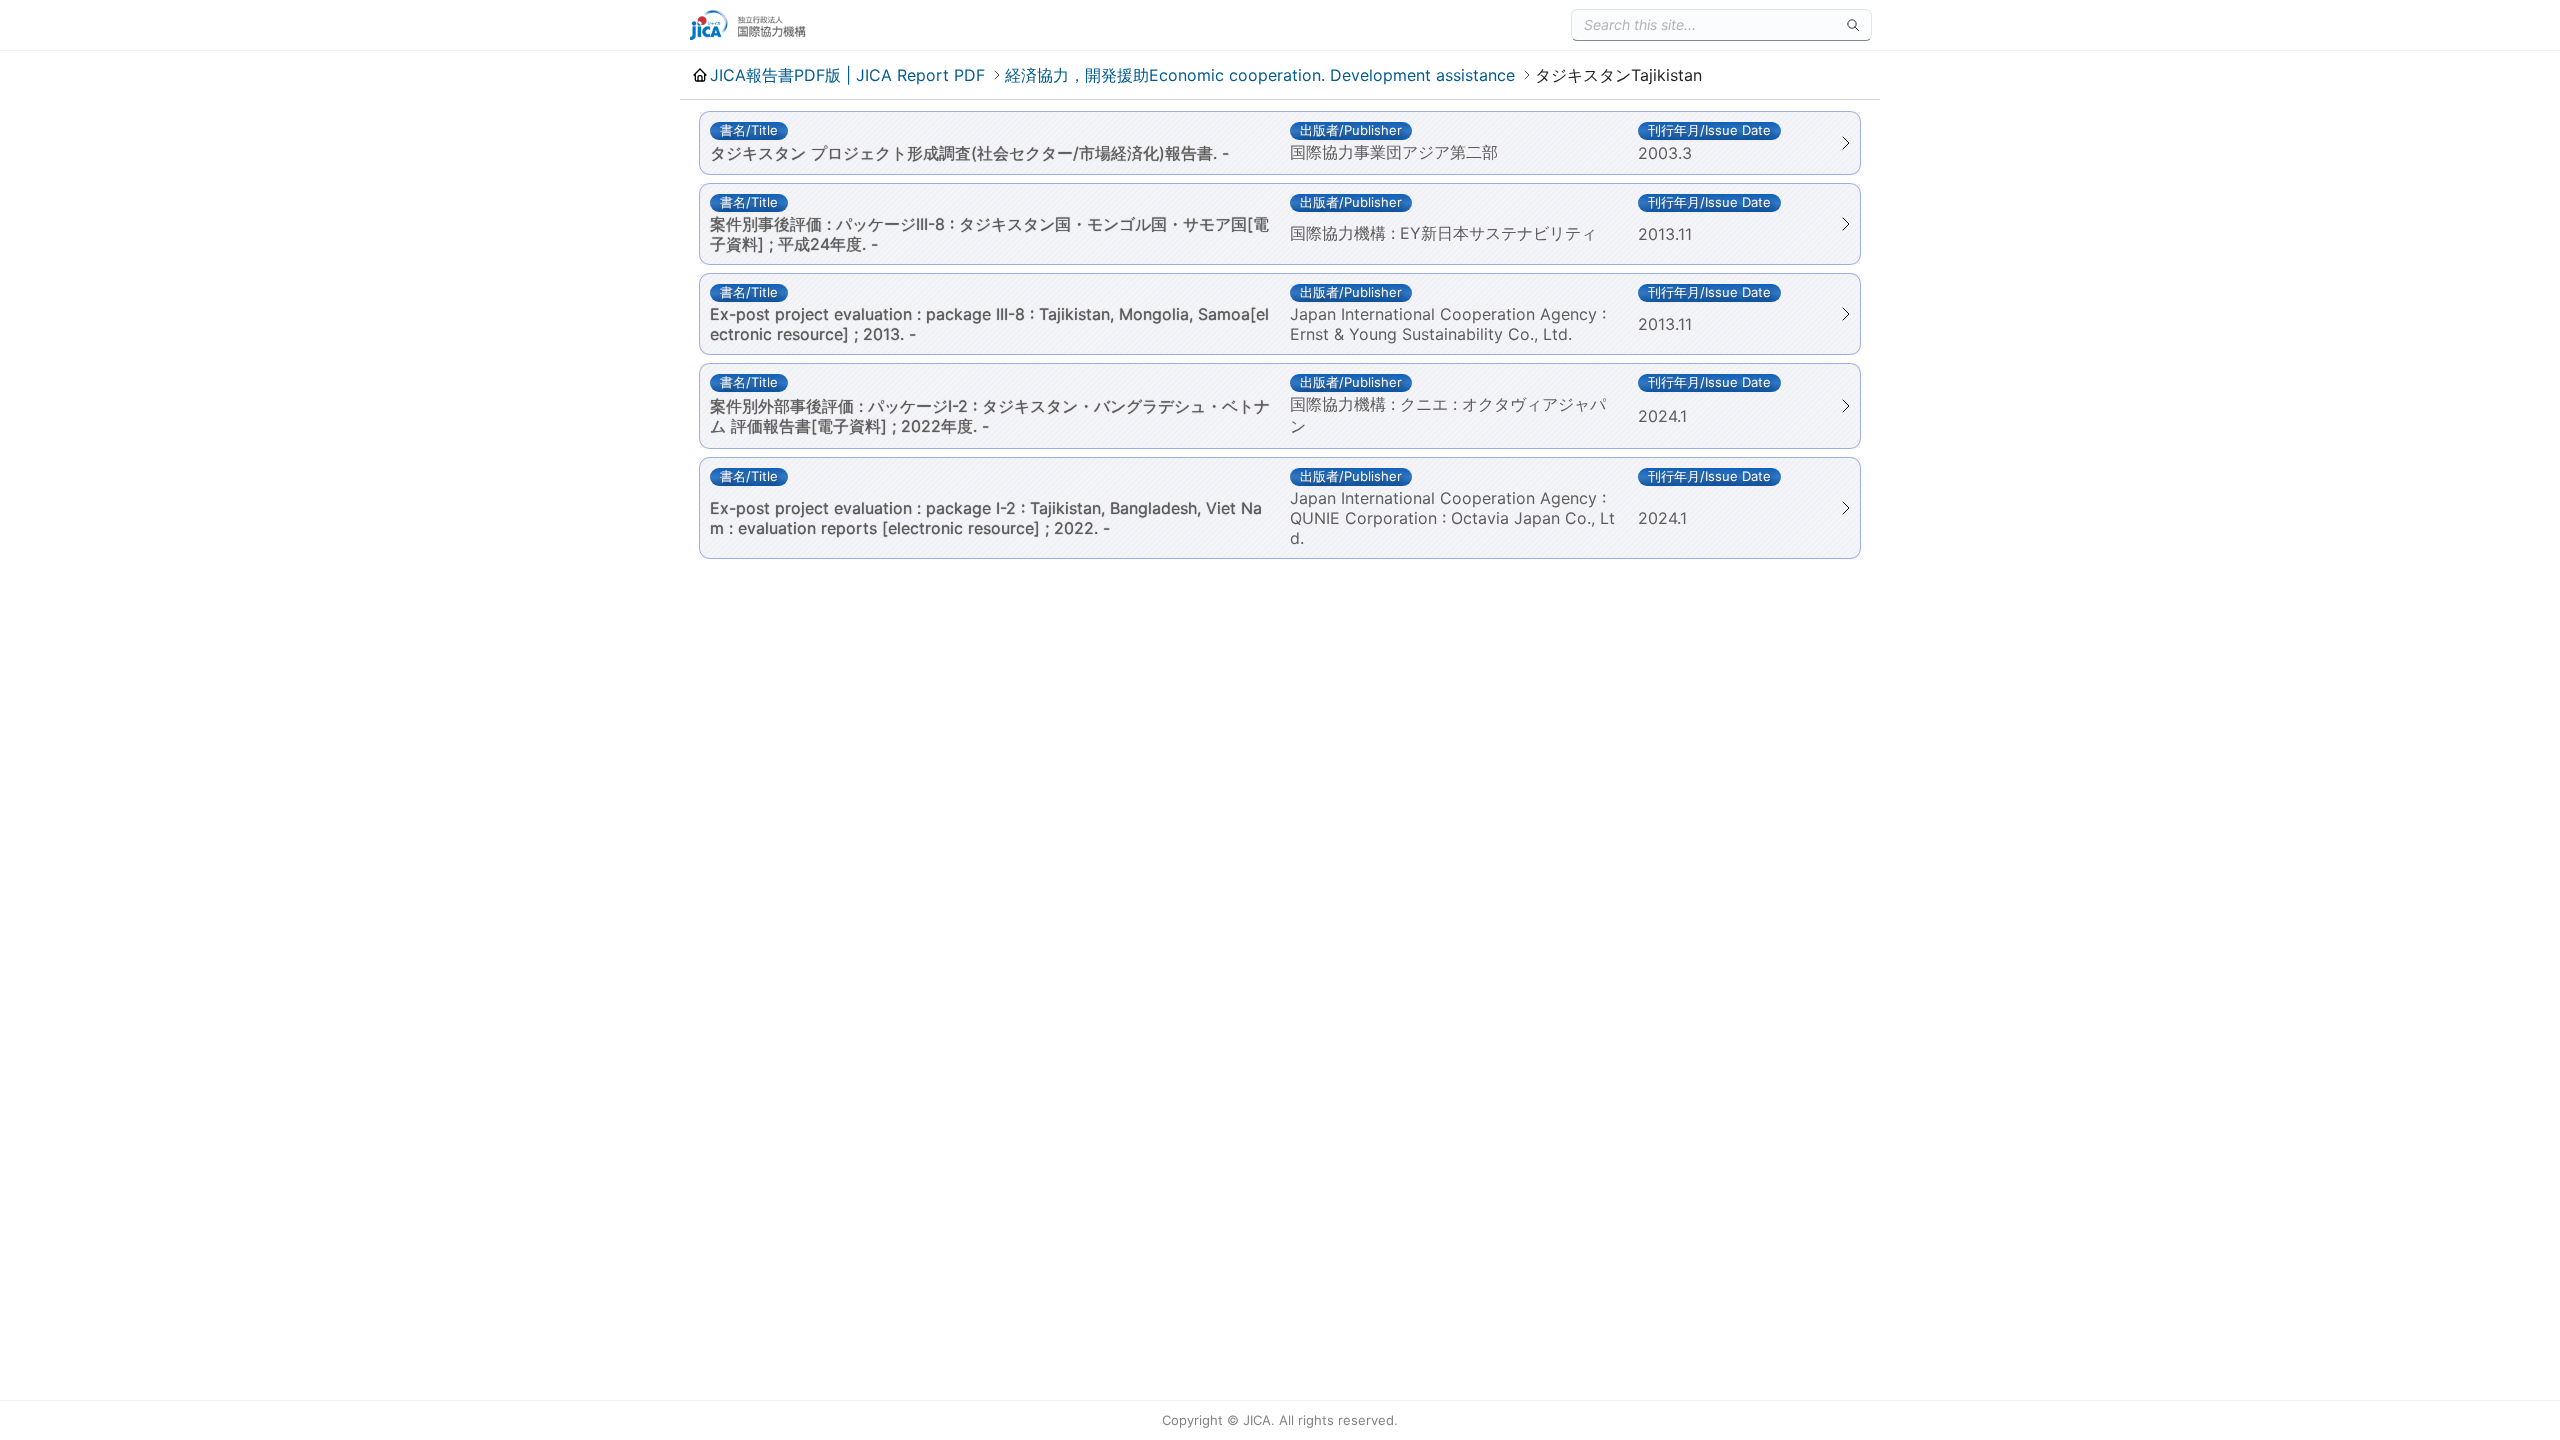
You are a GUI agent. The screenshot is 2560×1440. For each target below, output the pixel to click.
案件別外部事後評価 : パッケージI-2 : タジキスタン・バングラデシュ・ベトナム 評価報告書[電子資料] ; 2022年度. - (990, 416)
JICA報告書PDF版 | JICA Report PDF (847, 75)
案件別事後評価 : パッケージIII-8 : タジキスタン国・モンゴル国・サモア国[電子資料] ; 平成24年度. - (989, 234)
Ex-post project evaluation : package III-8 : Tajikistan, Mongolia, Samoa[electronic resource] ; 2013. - (989, 324)
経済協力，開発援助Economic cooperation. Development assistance (1260, 75)
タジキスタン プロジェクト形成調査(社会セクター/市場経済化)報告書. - (969, 153)
